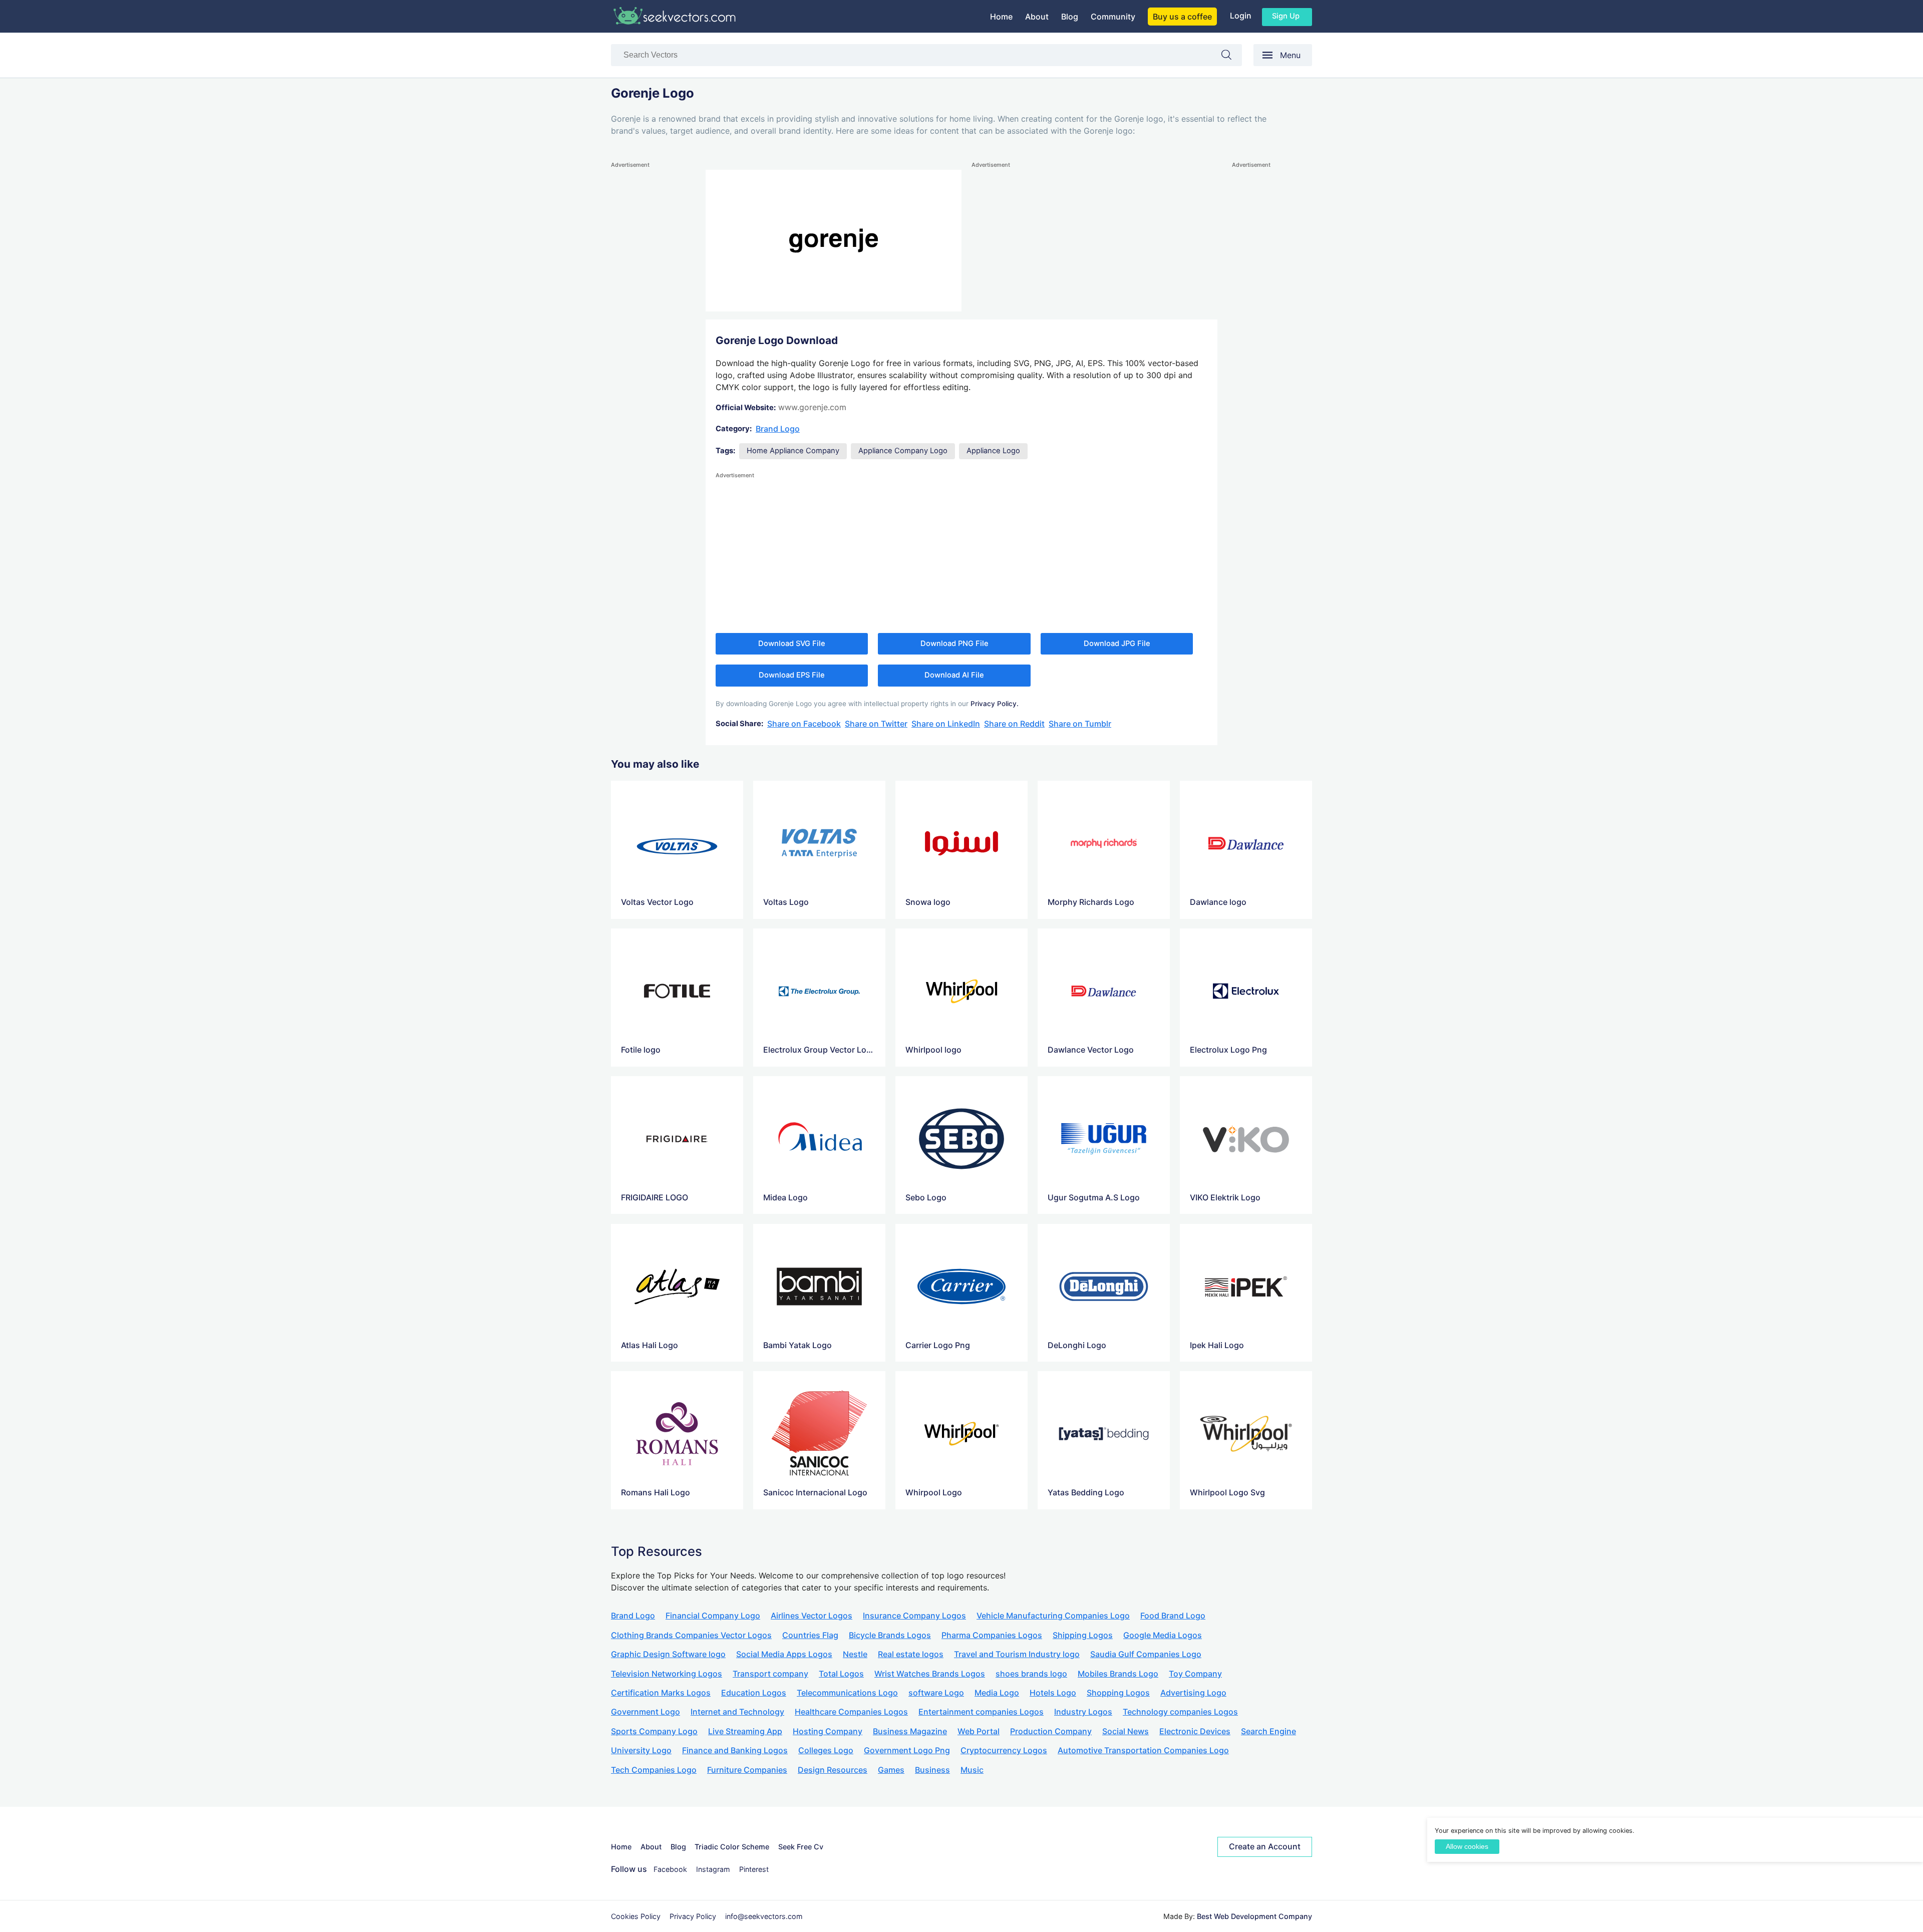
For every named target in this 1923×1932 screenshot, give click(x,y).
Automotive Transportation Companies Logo (1143, 1750)
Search (1231, 57)
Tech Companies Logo (654, 1770)
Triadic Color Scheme (732, 1847)
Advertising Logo (1193, 1693)
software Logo (936, 1693)
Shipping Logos (1083, 1635)
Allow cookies (1467, 1847)
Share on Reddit (1014, 724)
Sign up (1286, 16)
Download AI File (954, 675)
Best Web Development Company (1254, 1916)
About (1037, 17)
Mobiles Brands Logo (1118, 1674)
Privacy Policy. (995, 704)
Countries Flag (810, 1635)
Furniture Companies (747, 1770)
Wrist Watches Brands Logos (930, 1674)
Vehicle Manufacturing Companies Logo (1053, 1616)
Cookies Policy (636, 1916)
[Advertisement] (651, 320)
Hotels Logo (1053, 1693)
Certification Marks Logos (661, 1693)
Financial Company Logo (713, 1616)
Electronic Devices (1195, 1731)
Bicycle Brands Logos (890, 1635)
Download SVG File (792, 643)
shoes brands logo (1031, 1674)
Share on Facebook (804, 724)
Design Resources (833, 1770)
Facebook (670, 1869)
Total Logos (841, 1674)
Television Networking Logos (667, 1674)
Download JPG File (1117, 643)
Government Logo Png (907, 1750)
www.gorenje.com (812, 407)
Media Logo (997, 1693)
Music (972, 1770)
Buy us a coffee (1182, 17)
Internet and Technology (737, 1712)
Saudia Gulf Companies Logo (1146, 1654)
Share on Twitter (876, 724)
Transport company (770, 1674)
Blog (1070, 17)
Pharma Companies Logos (992, 1635)
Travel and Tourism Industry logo (1017, 1654)
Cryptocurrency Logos (1004, 1750)
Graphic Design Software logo (668, 1654)
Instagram (713, 1869)
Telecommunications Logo (847, 1693)
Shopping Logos (1118, 1693)
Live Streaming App (745, 1731)
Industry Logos (1083, 1712)
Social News (1126, 1731)
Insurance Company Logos (914, 1616)
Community (1113, 17)
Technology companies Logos (1180, 1712)
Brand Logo (778, 429)
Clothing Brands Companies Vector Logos (691, 1635)
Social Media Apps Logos (784, 1654)
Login (1241, 16)
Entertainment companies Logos (981, 1712)
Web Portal (979, 1731)
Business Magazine (910, 1731)
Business (932, 1770)
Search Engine (1268, 1731)
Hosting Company (828, 1731)
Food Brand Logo (1173, 1616)
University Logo (641, 1750)
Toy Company (1195, 1674)
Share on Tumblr (1080, 724)
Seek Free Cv (801, 1847)
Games (891, 1770)
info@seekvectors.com (764, 1916)
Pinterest (754, 1869)
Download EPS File (792, 675)
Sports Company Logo (654, 1731)
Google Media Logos (1163, 1635)
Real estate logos (911, 1654)
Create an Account (1265, 1846)
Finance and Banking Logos (735, 1750)
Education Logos (754, 1693)
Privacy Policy (693, 1916)
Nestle (855, 1654)
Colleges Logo (826, 1750)
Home (1001, 17)
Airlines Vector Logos (812, 1616)
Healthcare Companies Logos (851, 1712)
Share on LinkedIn (946, 724)
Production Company (1051, 1731)
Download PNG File (954, 643)
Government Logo (646, 1712)
